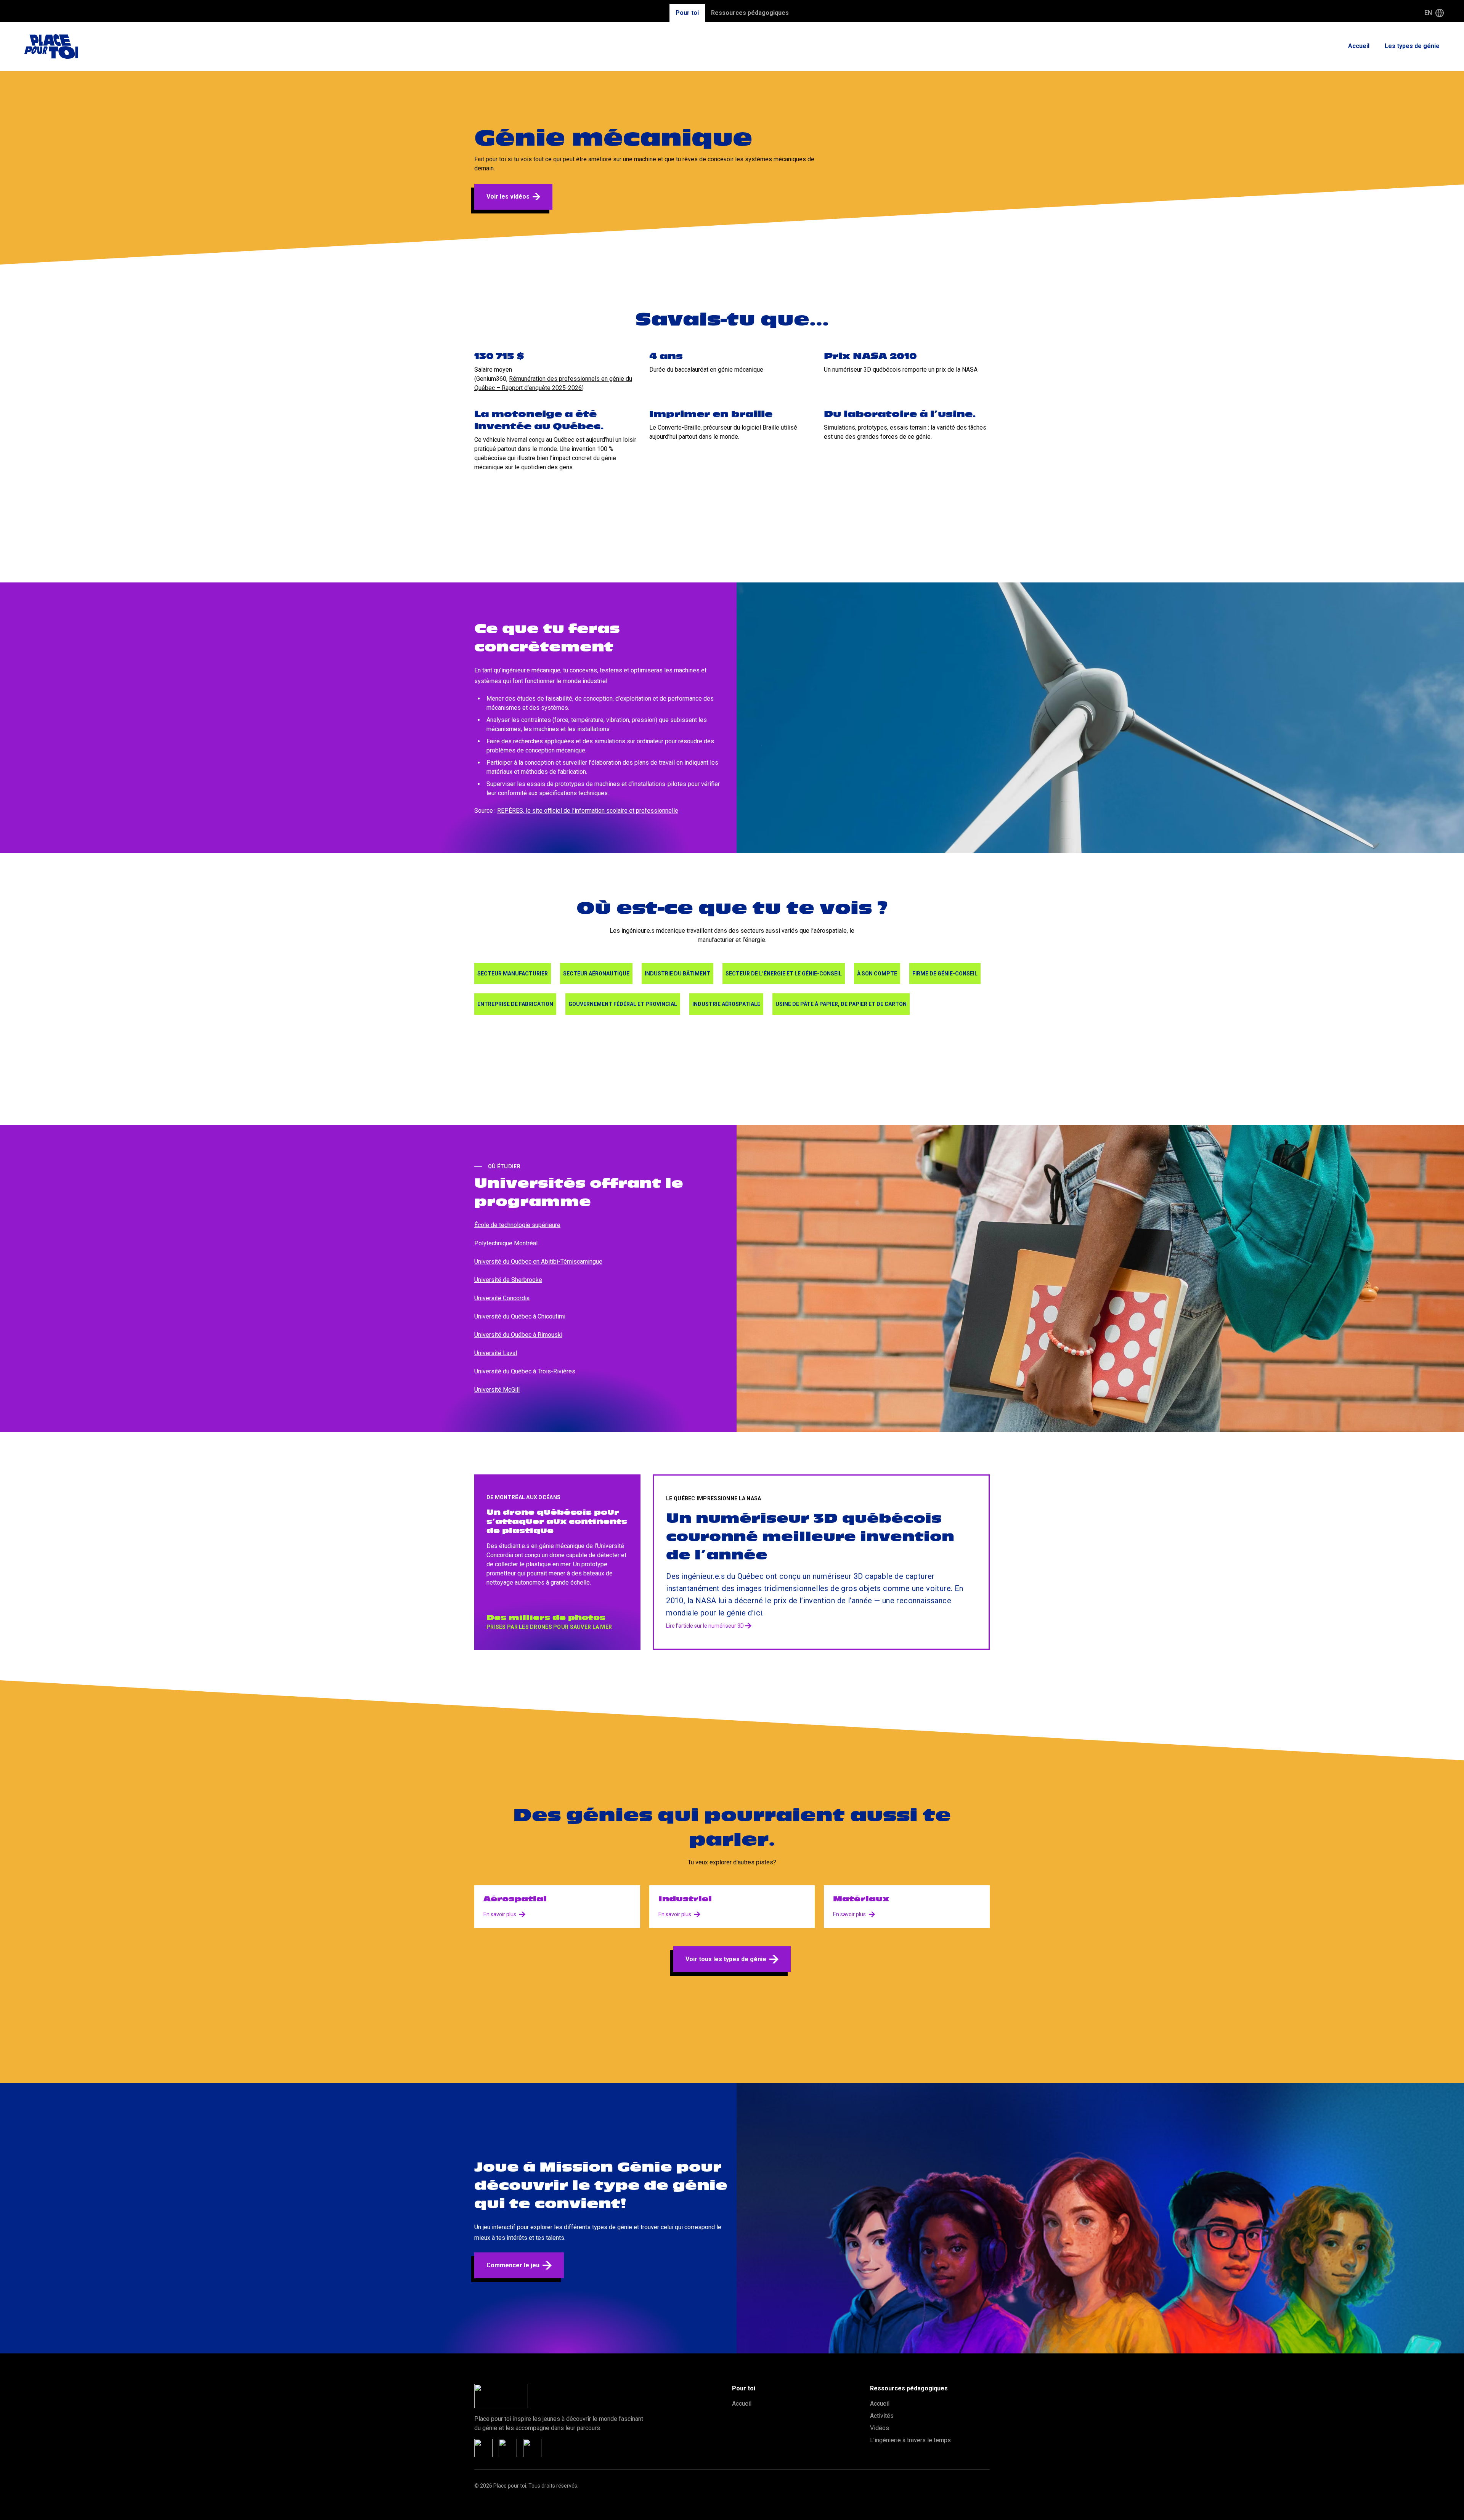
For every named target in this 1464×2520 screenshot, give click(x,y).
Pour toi (687, 13)
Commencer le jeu (513, 2265)
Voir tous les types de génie (726, 1959)
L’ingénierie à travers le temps (910, 2440)
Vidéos (880, 2428)
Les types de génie (1412, 46)
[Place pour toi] (51, 47)
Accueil (1359, 46)
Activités (882, 2416)
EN (1428, 13)
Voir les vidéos (508, 196)
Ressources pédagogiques (750, 13)
